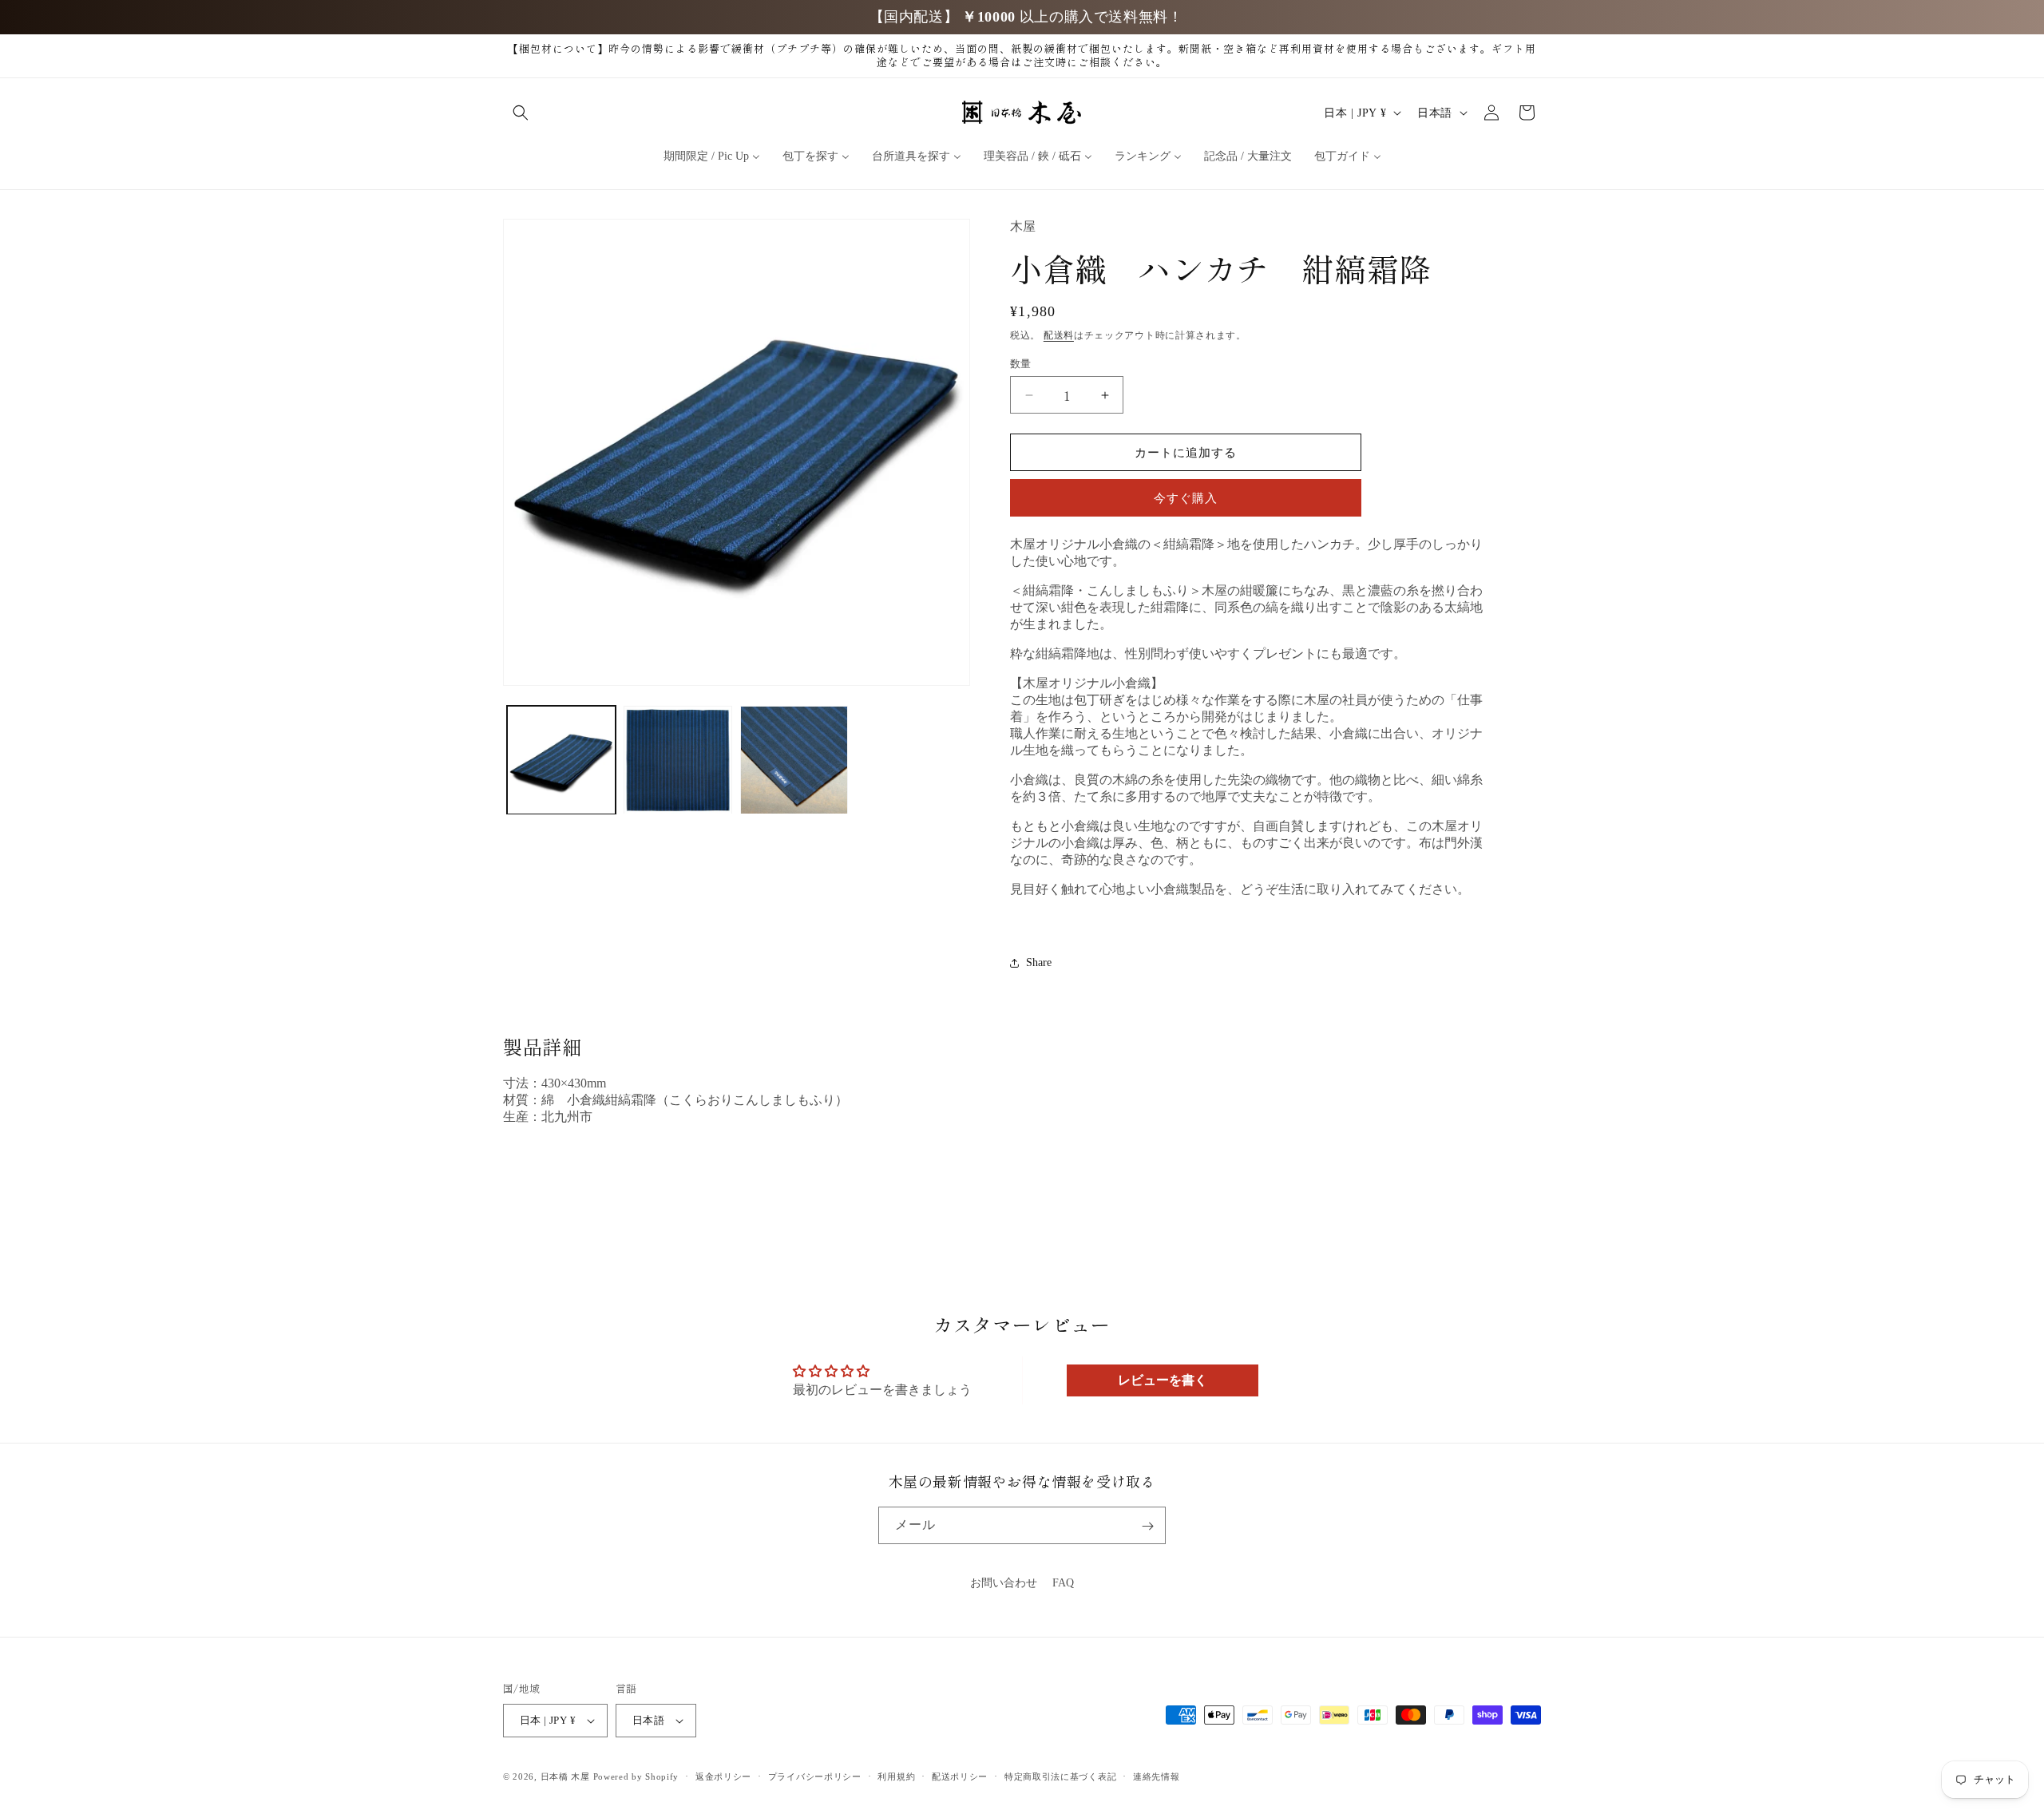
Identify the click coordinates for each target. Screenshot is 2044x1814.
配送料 (1059, 335)
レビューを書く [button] (1163, 1380)
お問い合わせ (1004, 1583)
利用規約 (896, 1776)
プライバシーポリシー (815, 1776)
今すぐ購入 (1186, 498)
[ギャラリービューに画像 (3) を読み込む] (794, 760)
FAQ (1063, 1583)
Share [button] (1039, 962)
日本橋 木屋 (565, 1776)
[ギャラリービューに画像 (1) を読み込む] (561, 760)
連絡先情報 (1157, 1776)
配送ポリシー (960, 1776)
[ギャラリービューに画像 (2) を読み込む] (678, 760)
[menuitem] (712, 156)
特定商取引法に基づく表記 (1060, 1776)
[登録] (1147, 1526)
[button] (521, 113)
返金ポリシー (723, 1776)
